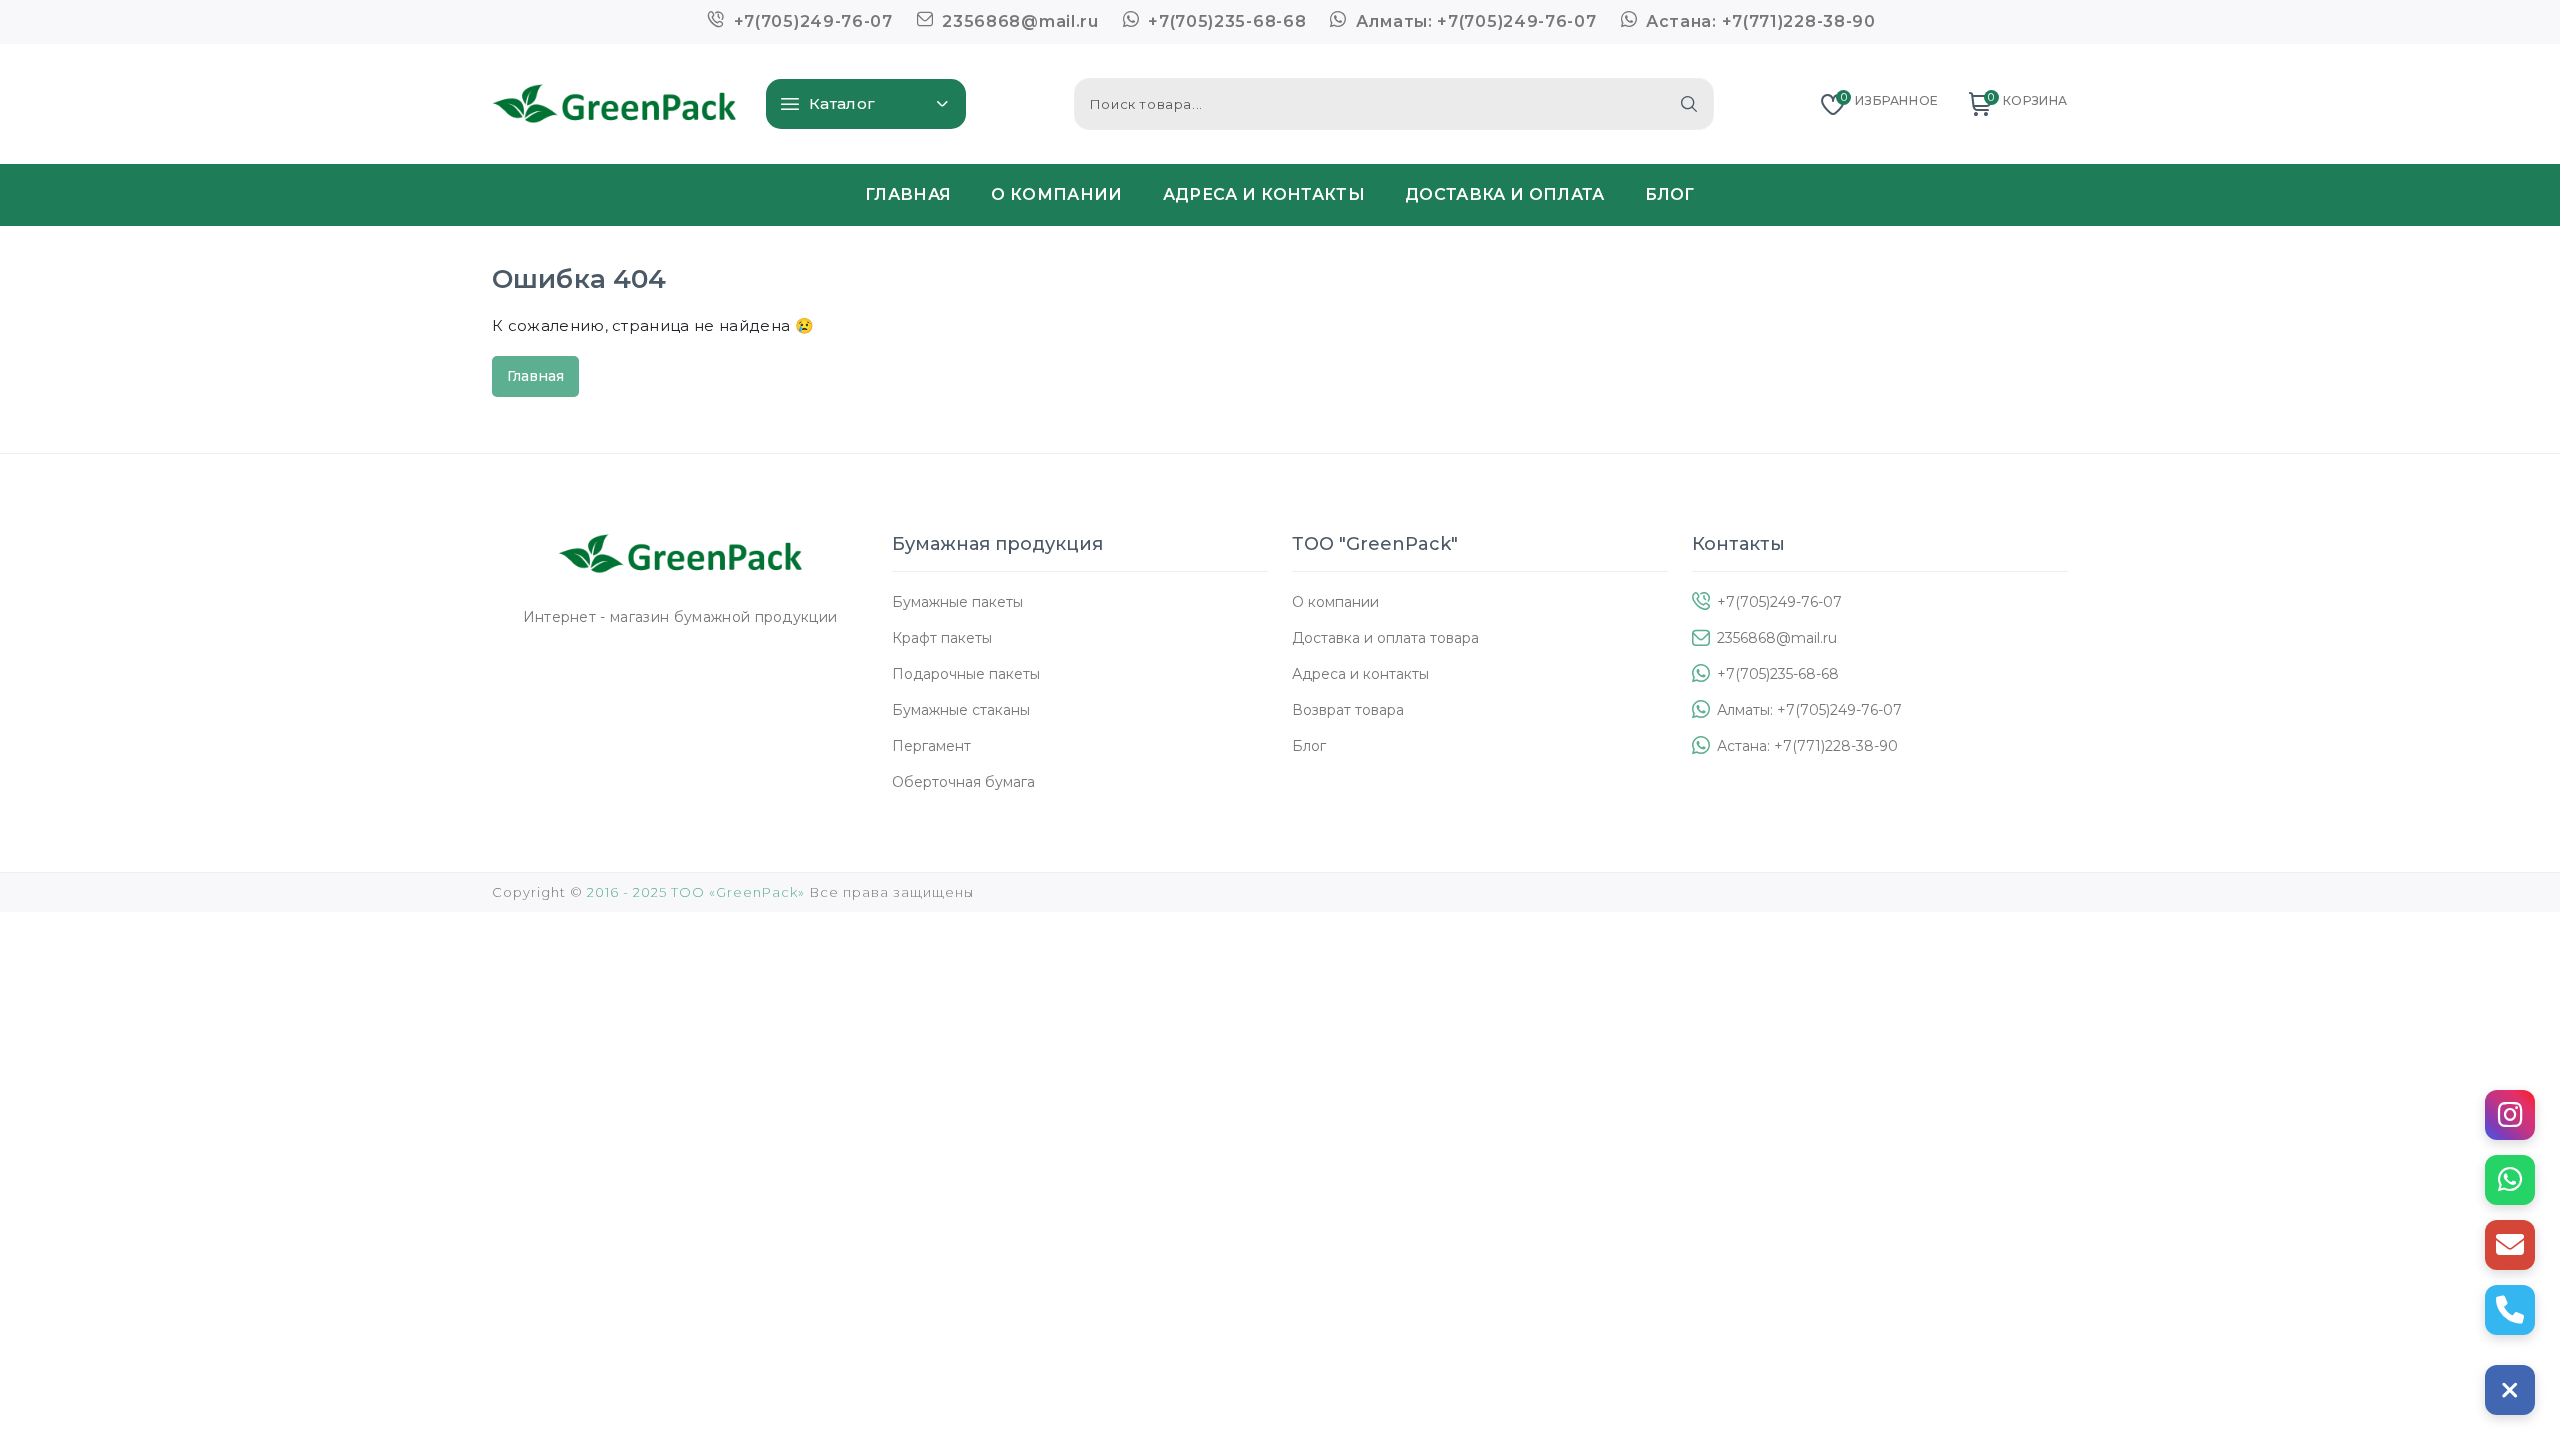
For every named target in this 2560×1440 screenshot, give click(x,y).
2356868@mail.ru (1018, 21)
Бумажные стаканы (961, 710)
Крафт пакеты (942, 638)
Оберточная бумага (963, 782)
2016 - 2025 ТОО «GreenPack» (696, 892)
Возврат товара (1348, 710)
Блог (1670, 194)
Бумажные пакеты (957, 602)
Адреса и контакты (1360, 674)
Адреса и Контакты (1264, 194)
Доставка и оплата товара (1385, 638)
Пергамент (931, 746)
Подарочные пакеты (966, 674)
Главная (908, 194)
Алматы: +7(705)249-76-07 (1473, 21)
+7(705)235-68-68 (1224, 21)
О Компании (1056, 194)
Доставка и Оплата (1504, 194)
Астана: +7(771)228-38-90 (1758, 21)
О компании (1335, 602)
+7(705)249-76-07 (811, 21)
